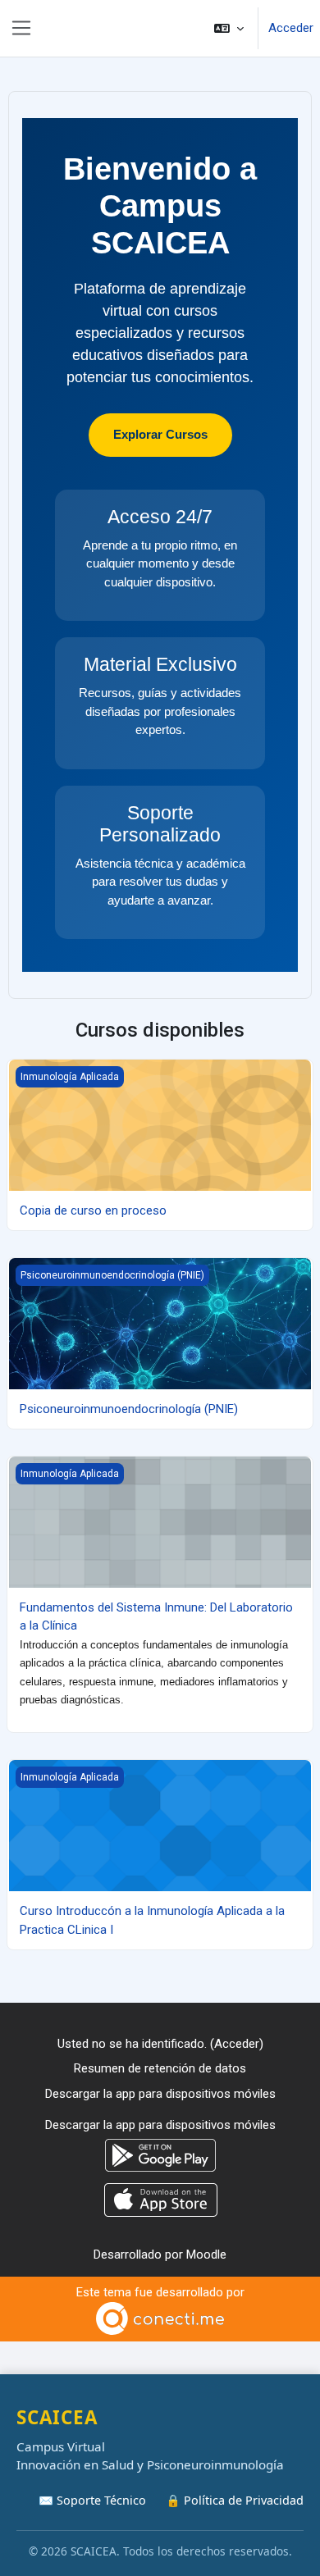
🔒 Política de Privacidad (235, 2500)
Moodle (206, 2255)
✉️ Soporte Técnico (92, 2500)
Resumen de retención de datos (160, 2068)
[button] (229, 28)
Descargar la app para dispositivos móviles (160, 2094)
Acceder (291, 28)
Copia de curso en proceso (93, 1210)
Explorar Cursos (160, 434)
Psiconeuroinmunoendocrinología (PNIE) (129, 1409)
